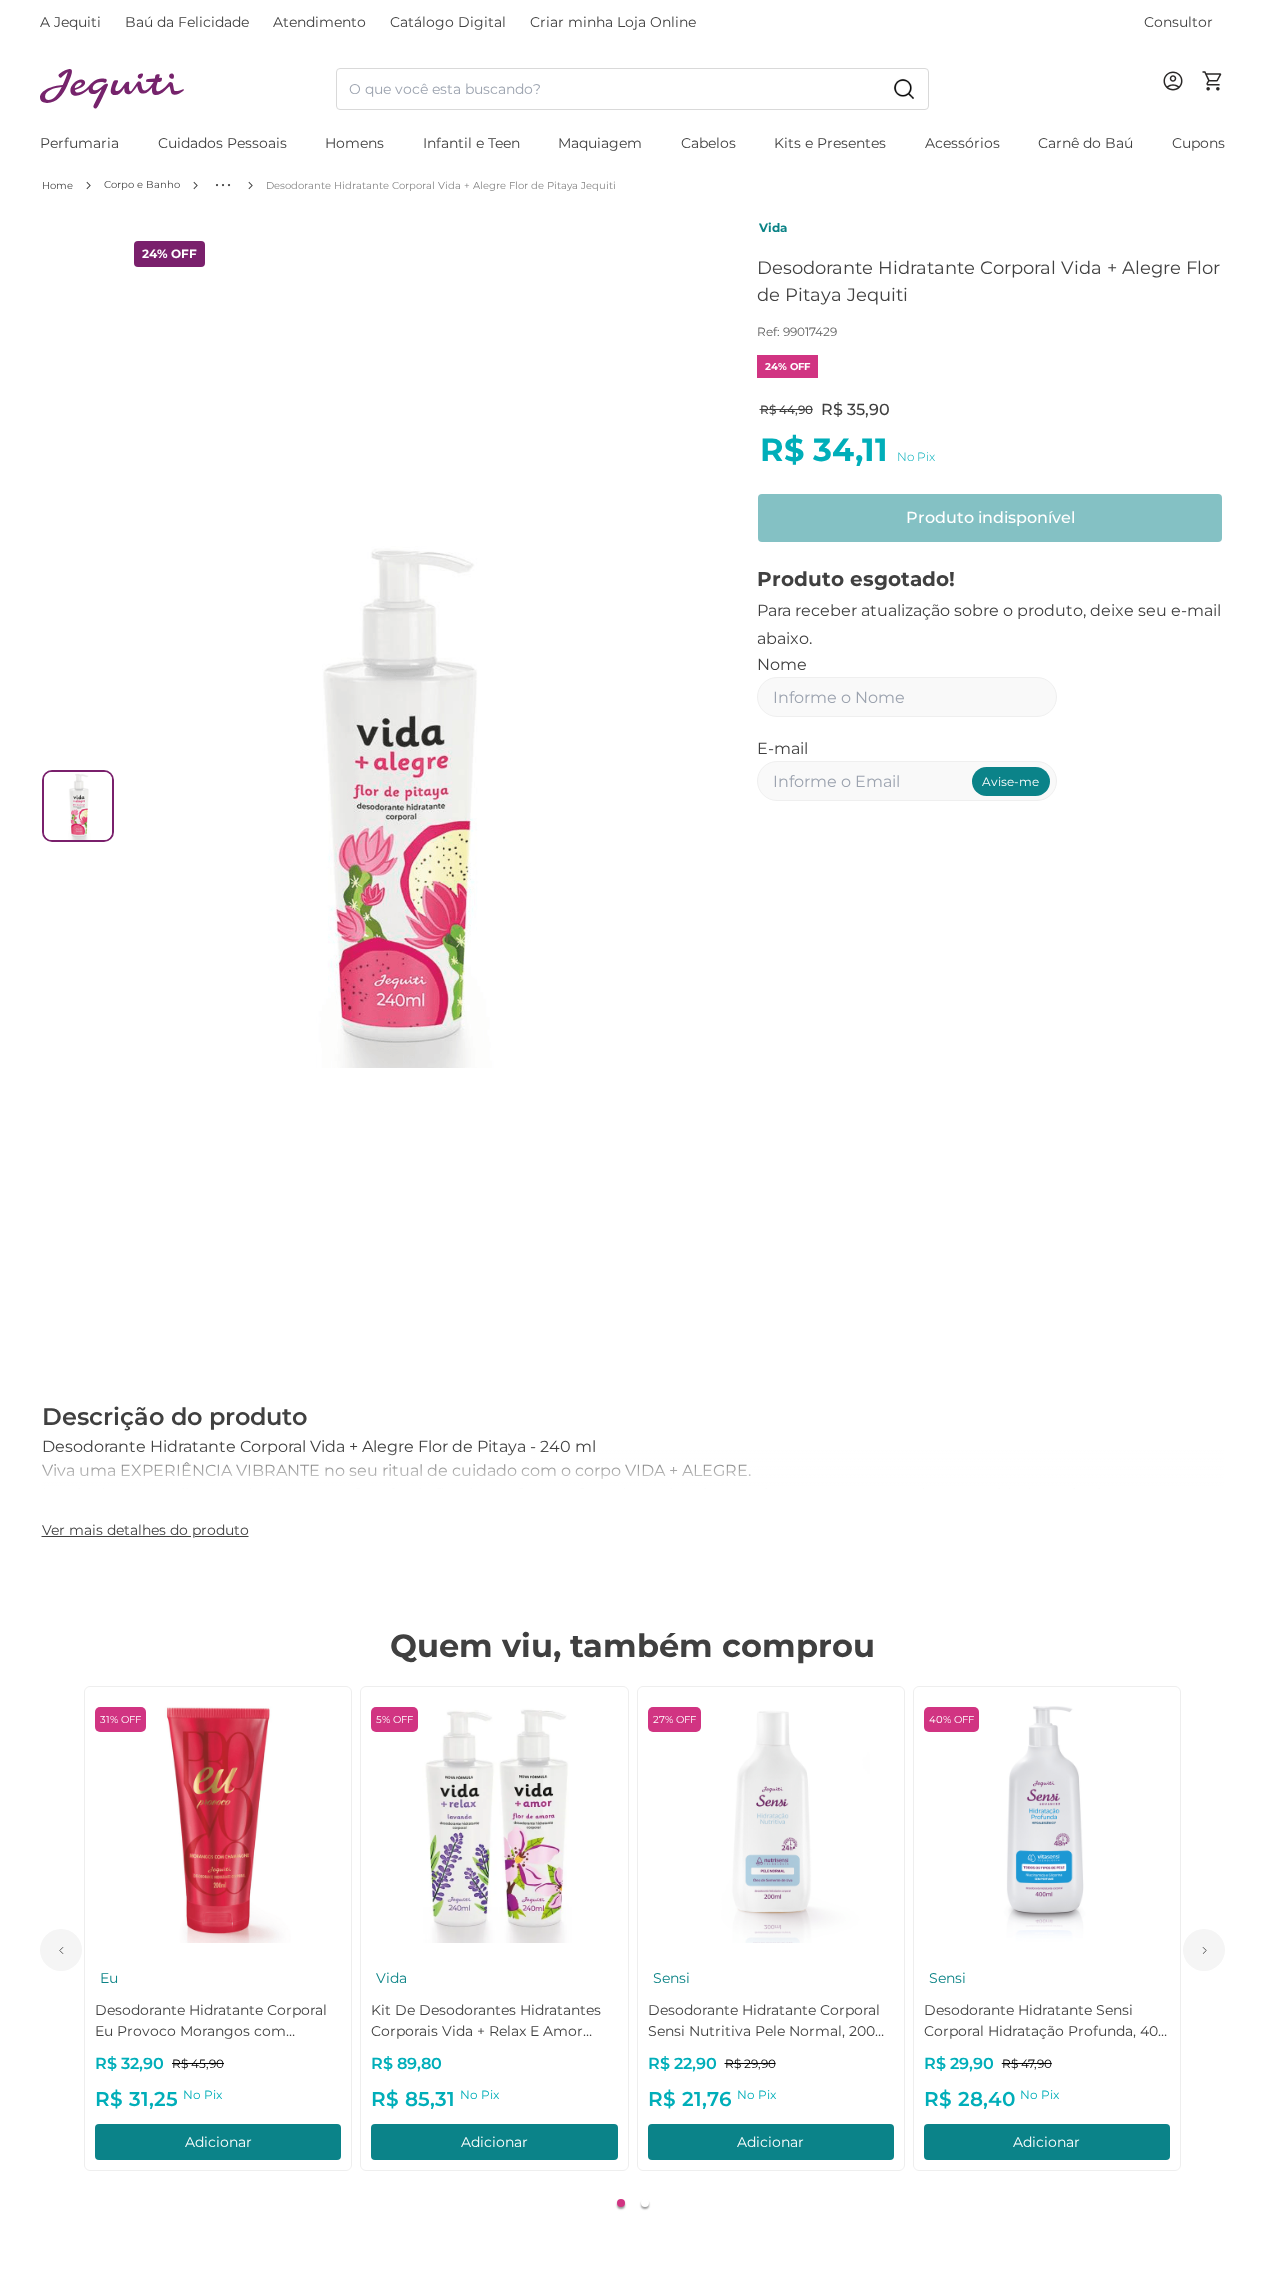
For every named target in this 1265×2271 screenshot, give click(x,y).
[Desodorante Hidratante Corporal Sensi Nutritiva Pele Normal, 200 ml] (771, 1820)
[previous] (61, 1950)
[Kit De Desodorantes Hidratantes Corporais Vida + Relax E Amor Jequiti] (494, 1820)
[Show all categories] (223, 185)
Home (57, 185)
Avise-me (1010, 781)
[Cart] (1213, 89)
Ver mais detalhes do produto (145, 1530)
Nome (782, 664)
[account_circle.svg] (1177, 101)
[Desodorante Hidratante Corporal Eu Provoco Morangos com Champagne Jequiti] (218, 1820)
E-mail (782, 748)
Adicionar (218, 2142)
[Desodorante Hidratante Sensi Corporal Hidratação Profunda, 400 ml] (1047, 1820)
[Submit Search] (904, 89)
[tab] (621, 2203)
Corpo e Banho (142, 184)
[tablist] (632, 2203)
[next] (1204, 1950)
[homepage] (188, 89)
